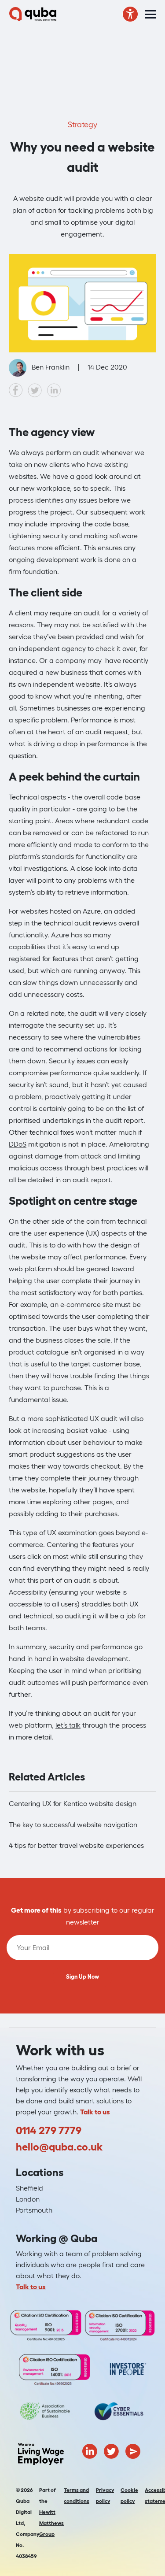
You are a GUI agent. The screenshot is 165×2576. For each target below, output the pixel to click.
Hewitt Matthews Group (51, 2523)
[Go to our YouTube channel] (133, 2450)
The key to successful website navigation (73, 1825)
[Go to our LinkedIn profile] (90, 2450)
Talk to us (95, 2112)
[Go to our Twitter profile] (111, 2450)
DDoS (18, 1144)
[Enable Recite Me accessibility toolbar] (130, 14)
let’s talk (68, 1725)
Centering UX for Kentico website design (73, 1803)
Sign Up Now (82, 1977)
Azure (60, 935)
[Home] (33, 14)
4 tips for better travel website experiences (76, 1845)
